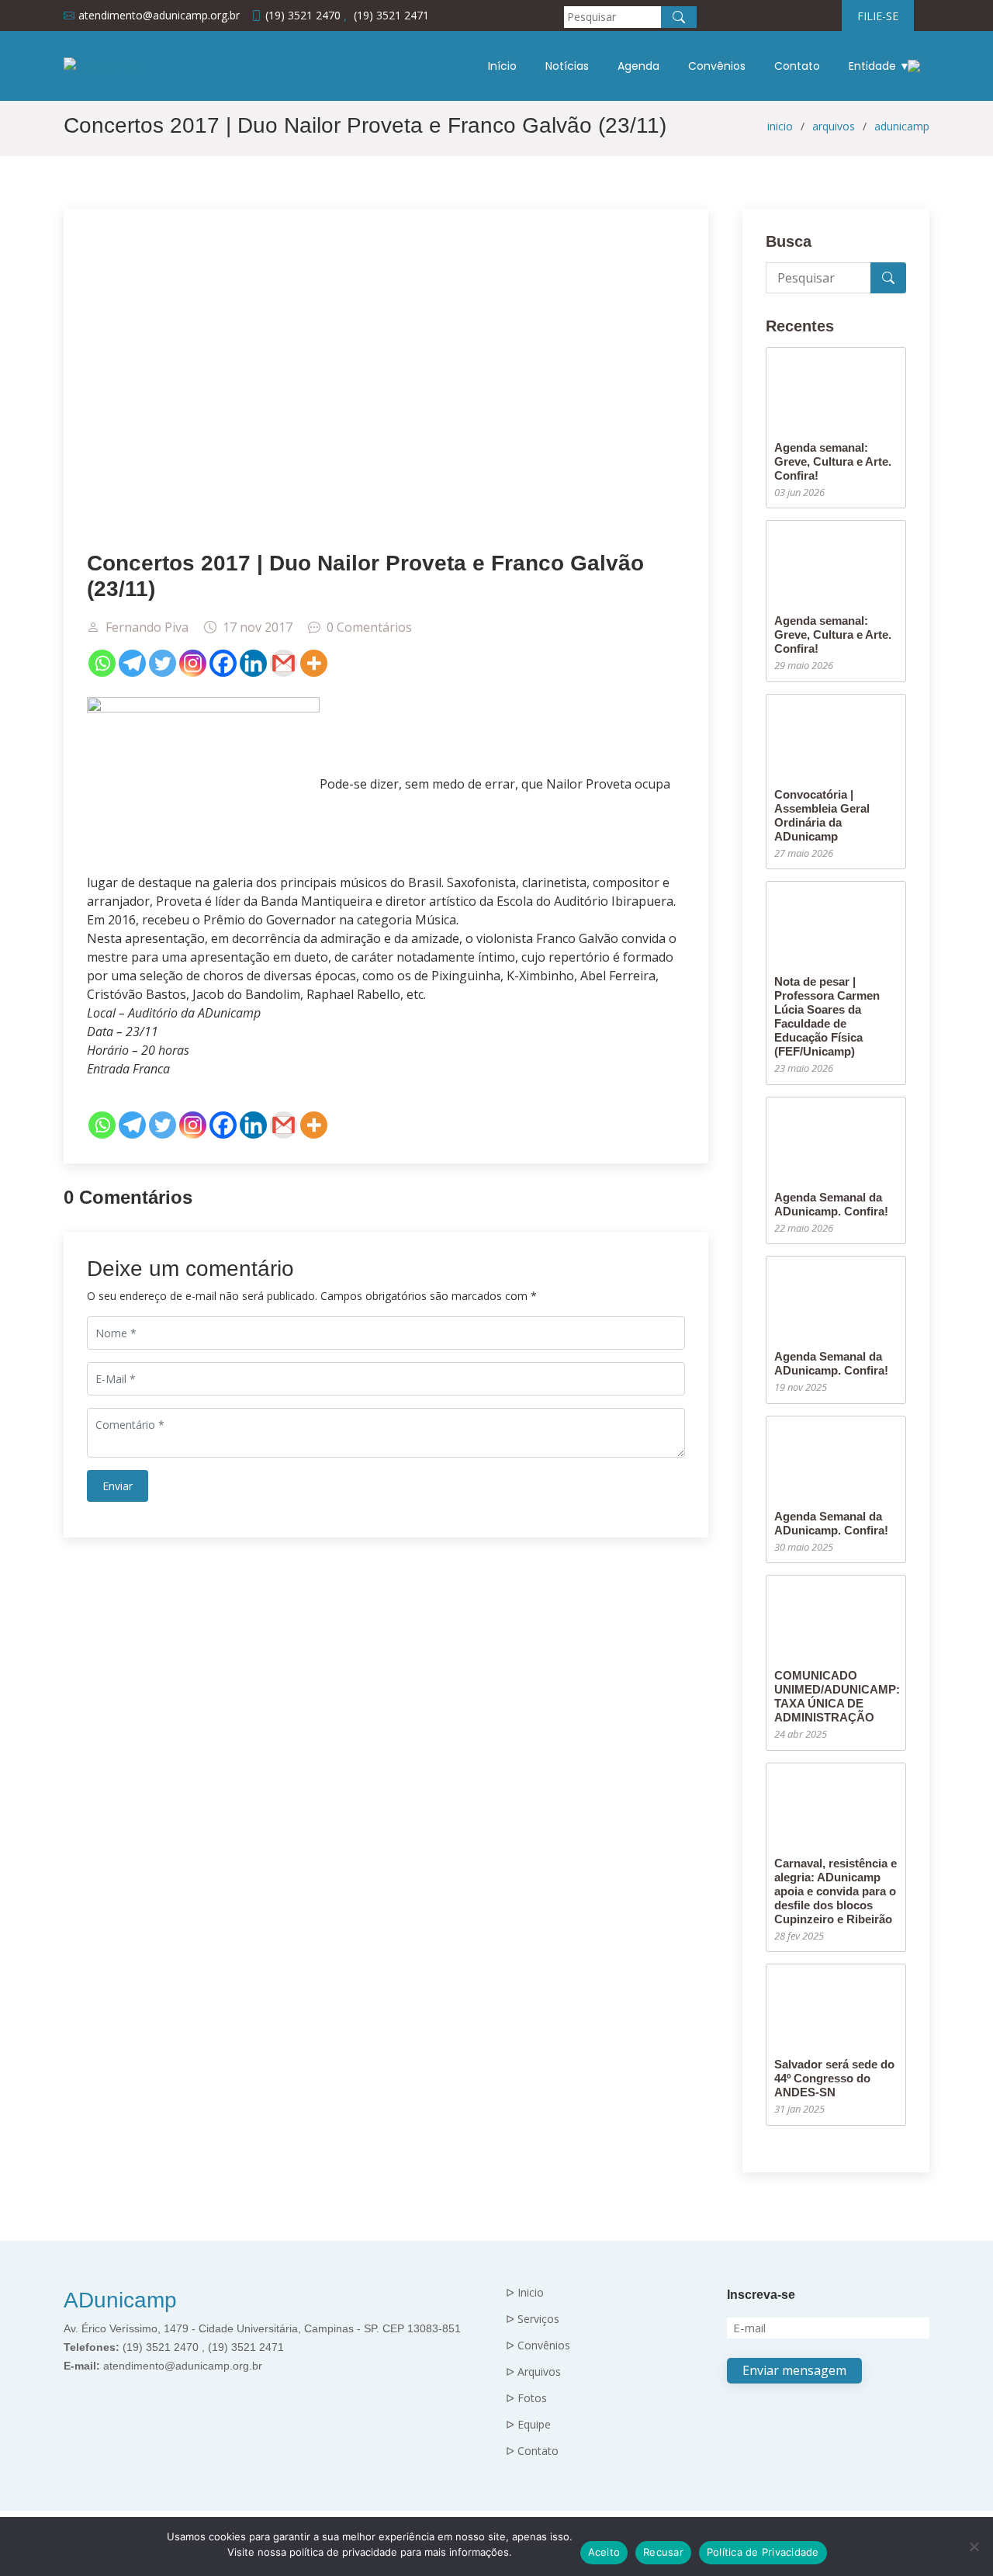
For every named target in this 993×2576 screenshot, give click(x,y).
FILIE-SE (878, 16)
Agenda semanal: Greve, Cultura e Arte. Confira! (833, 461)
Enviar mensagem (794, 2370)
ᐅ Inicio (525, 2293)
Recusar (663, 2552)
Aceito (604, 2552)
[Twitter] (163, 663)
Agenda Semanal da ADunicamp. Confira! (831, 1204)
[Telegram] (132, 663)
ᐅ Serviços (533, 2319)
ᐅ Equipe (528, 2425)
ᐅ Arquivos (533, 2372)
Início (502, 66)
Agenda (638, 66)
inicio (780, 126)
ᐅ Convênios (538, 2345)
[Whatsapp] (102, 663)
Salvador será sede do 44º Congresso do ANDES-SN (834, 2078)
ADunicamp (120, 2300)
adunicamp (902, 126)
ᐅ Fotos (526, 2398)
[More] (314, 663)
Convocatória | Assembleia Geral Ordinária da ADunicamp (822, 815)
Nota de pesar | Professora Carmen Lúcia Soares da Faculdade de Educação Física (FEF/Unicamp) (827, 1016)
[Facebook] (223, 663)
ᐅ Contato (532, 2451)
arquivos (834, 126)
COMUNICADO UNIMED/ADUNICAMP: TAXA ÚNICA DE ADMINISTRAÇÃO (837, 1696)
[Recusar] (974, 2547)
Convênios (717, 66)
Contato (797, 66)
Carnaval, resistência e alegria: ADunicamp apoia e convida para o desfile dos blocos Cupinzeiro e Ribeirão (836, 1891)
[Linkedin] (253, 663)
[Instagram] (193, 663)
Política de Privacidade (763, 2552)
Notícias (567, 66)
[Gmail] (284, 663)
